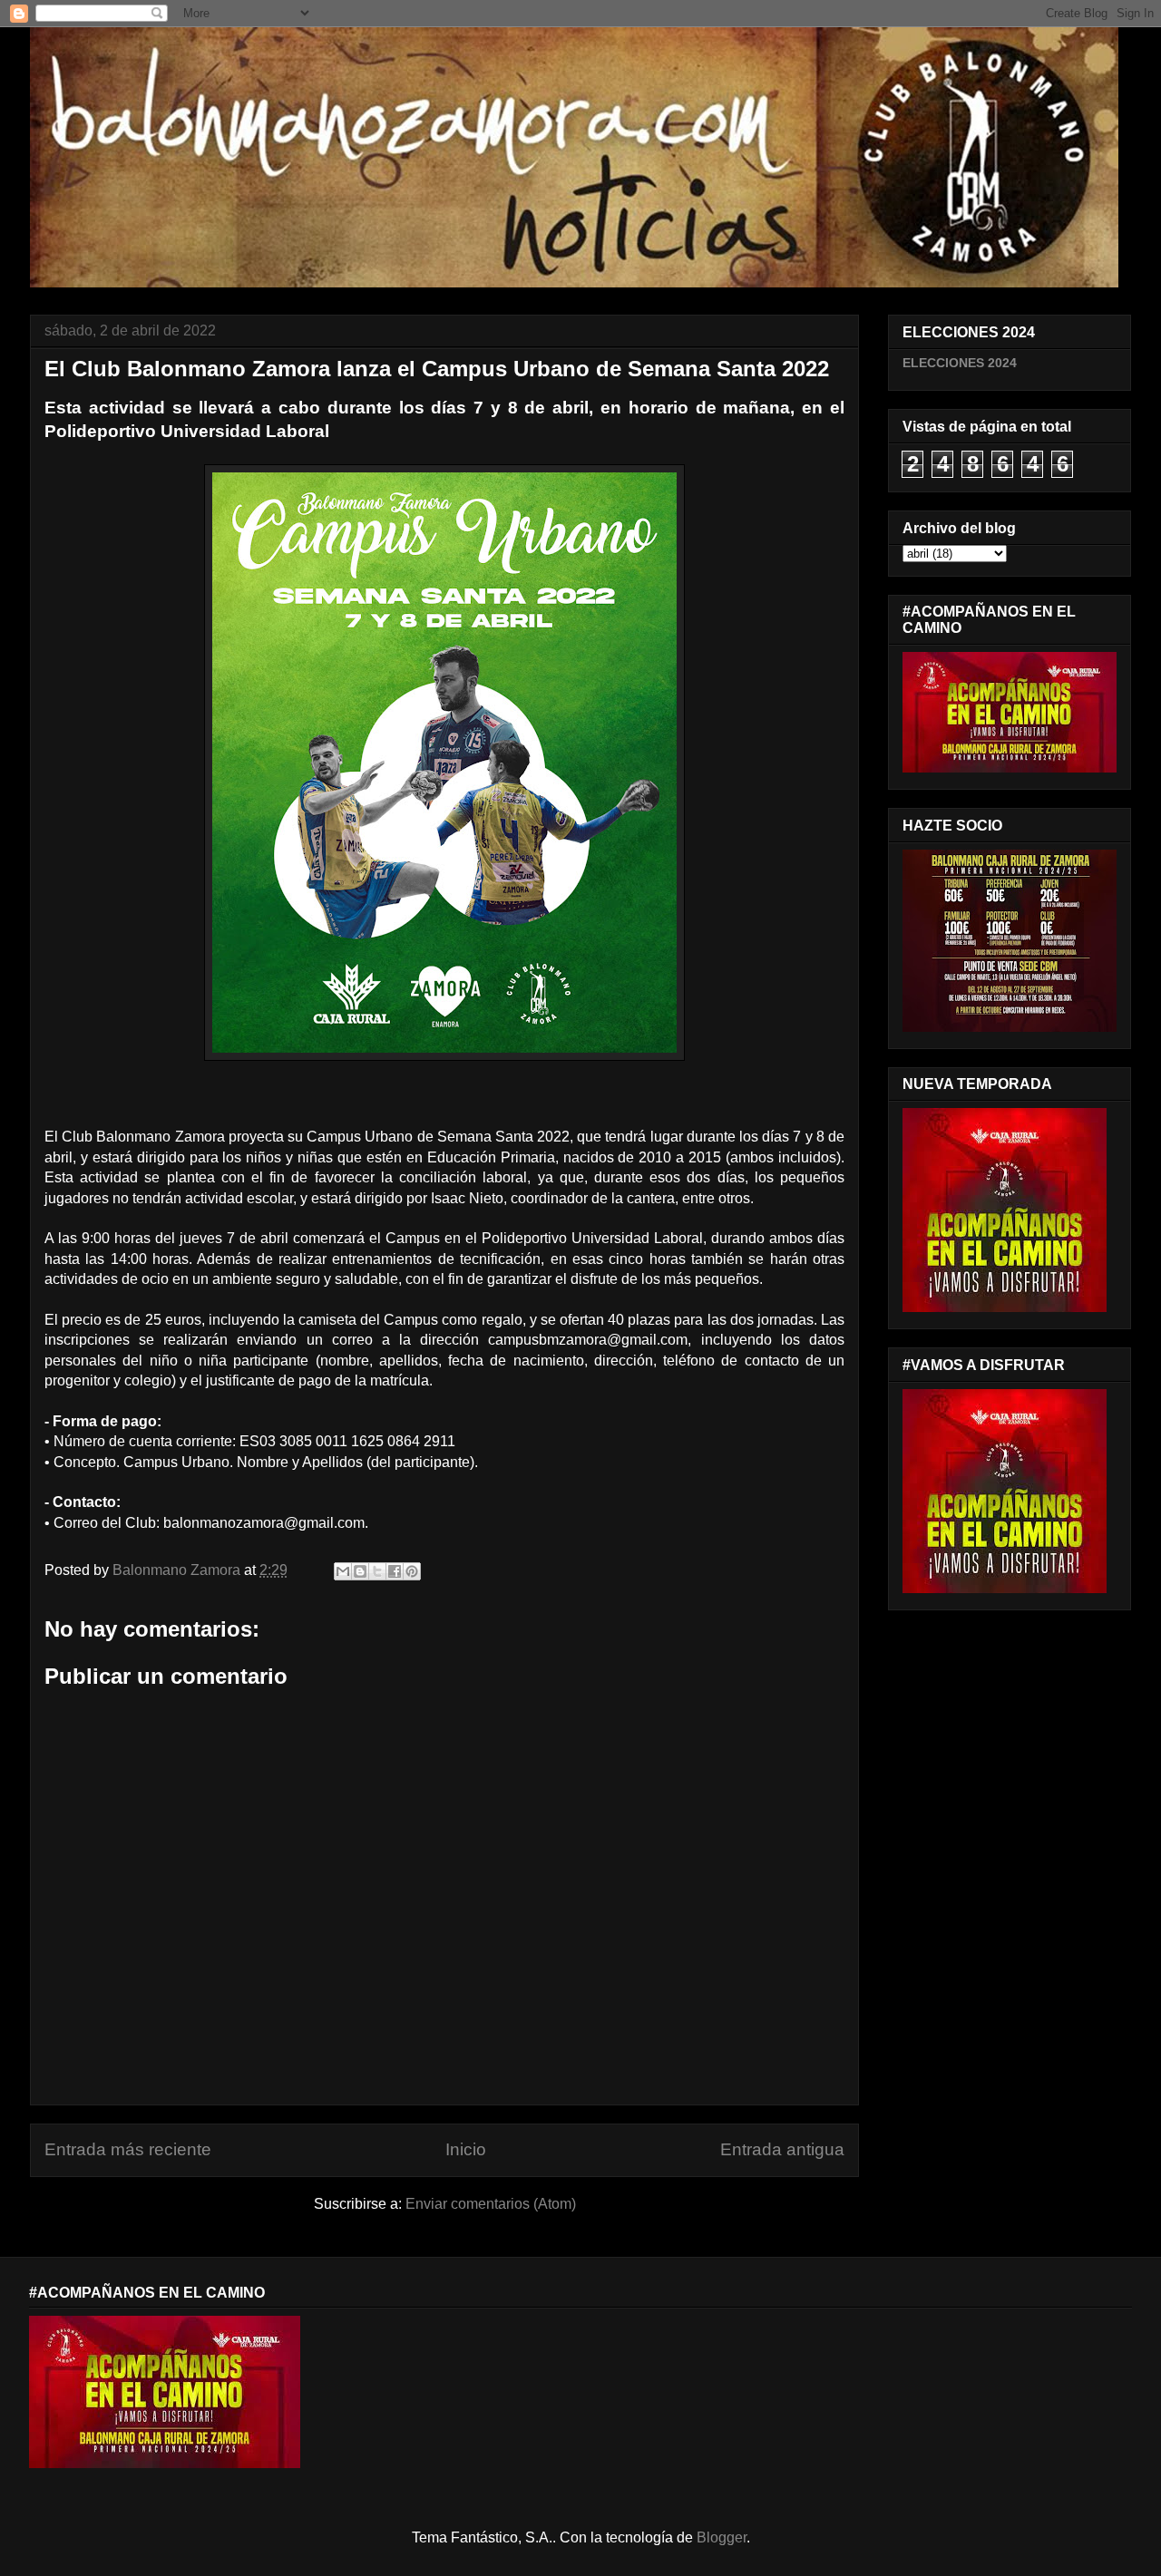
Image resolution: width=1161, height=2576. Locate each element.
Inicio (466, 2149)
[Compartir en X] (377, 1571)
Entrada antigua (782, 2149)
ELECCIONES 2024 (960, 363)
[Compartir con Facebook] (395, 1571)
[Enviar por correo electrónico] (343, 1571)
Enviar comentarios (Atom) (491, 2204)
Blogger (722, 2537)
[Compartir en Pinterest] (412, 1571)
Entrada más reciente (128, 2149)
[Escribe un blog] (360, 1571)
